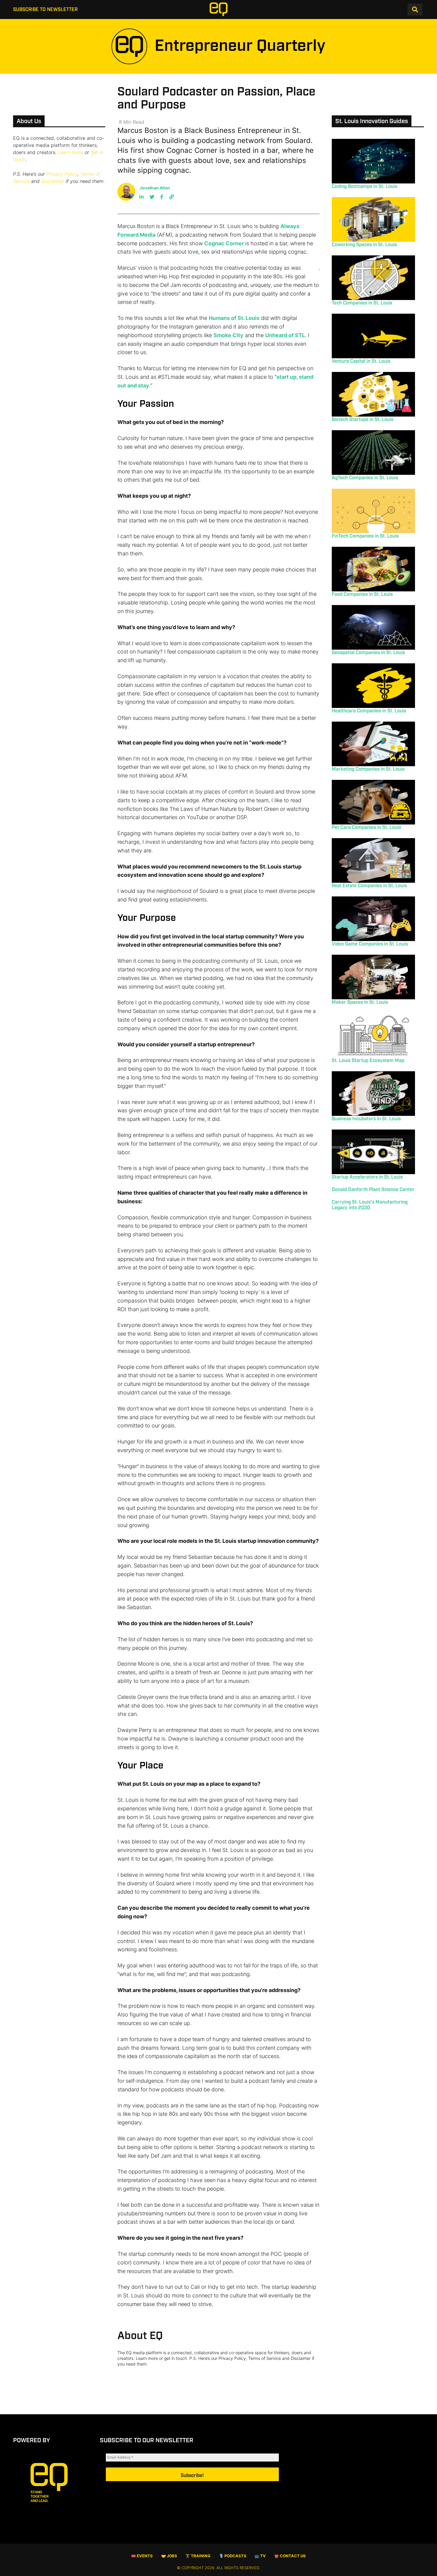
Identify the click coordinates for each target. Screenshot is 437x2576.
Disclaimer (53, 181)
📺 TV (260, 2556)
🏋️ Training (198, 2556)
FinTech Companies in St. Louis (365, 536)
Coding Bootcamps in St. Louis (364, 187)
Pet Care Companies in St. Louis (366, 828)
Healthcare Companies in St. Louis (369, 711)
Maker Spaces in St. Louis (360, 1002)
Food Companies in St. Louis (362, 594)
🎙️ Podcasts (233, 2556)
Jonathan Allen (155, 188)
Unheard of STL (285, 335)
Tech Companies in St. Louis (362, 303)
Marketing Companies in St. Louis (368, 769)
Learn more (71, 152)
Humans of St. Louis (234, 318)
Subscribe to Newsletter (45, 10)
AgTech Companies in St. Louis (365, 478)
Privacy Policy (62, 174)
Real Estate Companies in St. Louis (369, 886)
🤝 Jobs (169, 2556)
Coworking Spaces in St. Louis (364, 245)
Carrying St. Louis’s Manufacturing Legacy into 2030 (370, 1205)
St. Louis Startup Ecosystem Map (368, 1061)
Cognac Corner (224, 243)
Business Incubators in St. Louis (366, 1119)
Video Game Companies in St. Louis (370, 944)
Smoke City (228, 335)
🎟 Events (142, 2556)
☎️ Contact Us (290, 2556)
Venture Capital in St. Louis (361, 361)
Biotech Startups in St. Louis (363, 420)
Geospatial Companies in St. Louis (368, 653)
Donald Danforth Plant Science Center (373, 1190)
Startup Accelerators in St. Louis (367, 1177)
